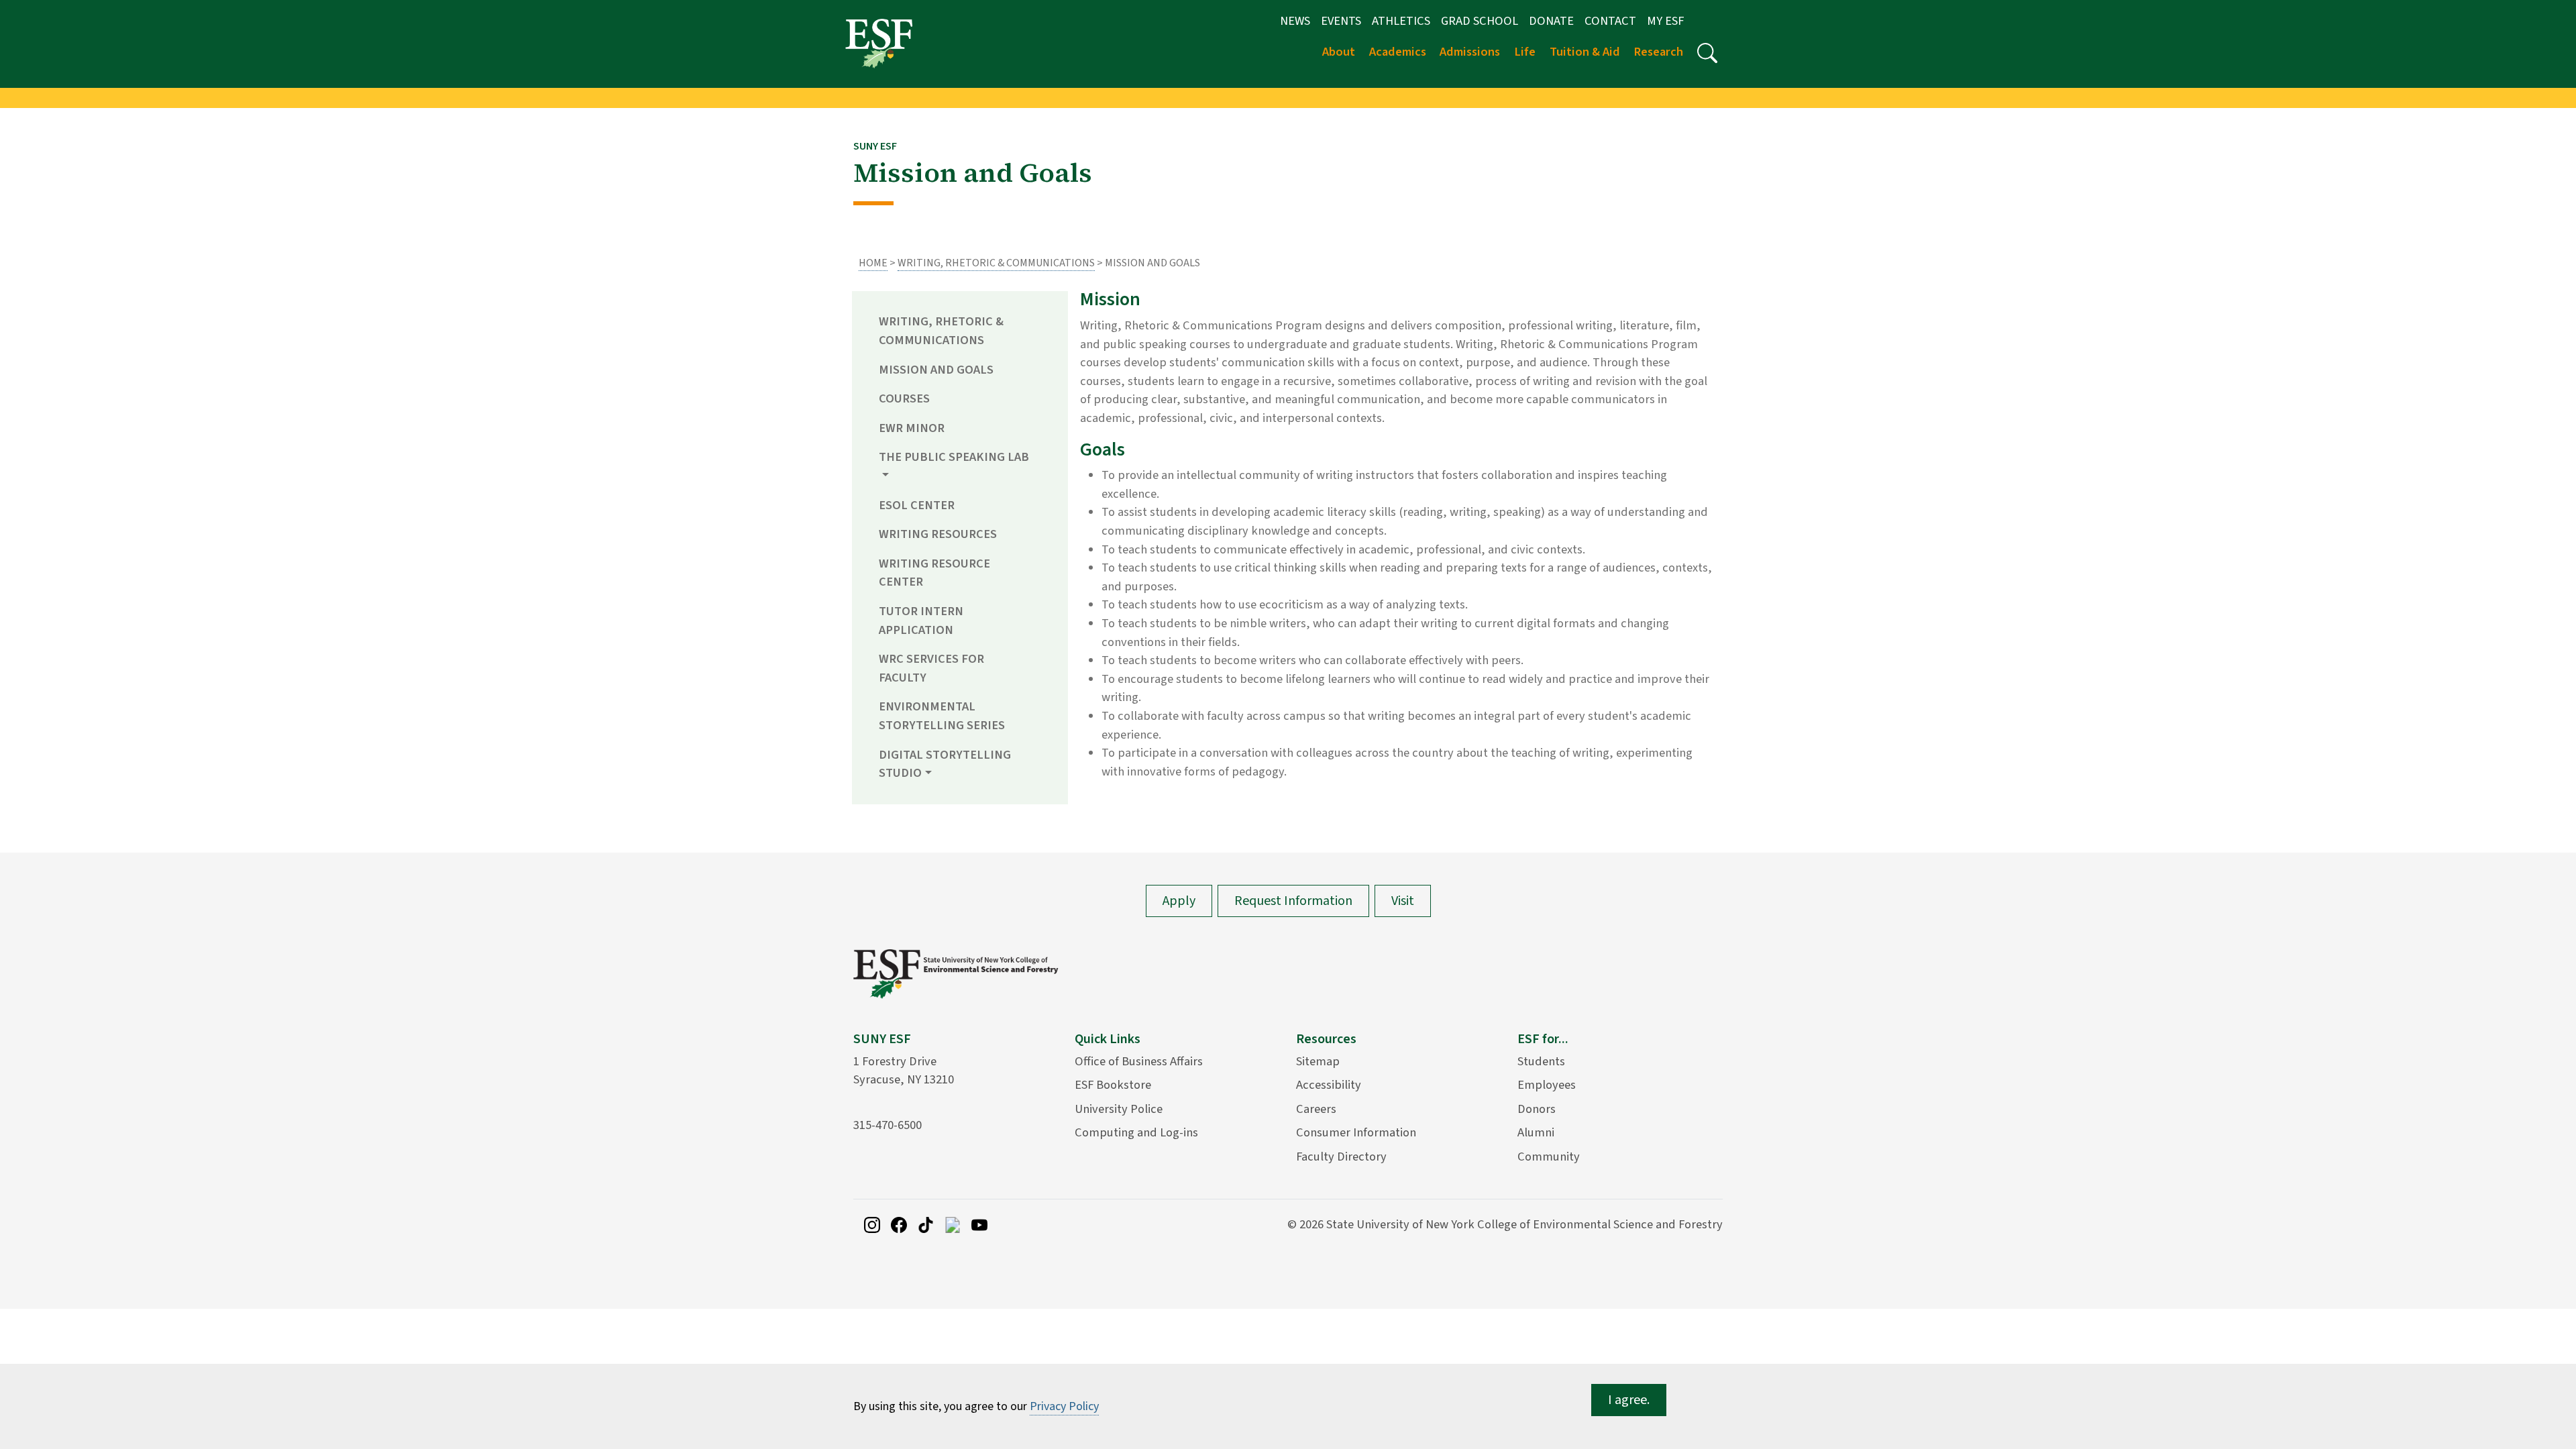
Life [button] (1525, 52)
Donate (1551, 21)
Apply (1179, 901)
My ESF (1665, 21)
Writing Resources (938, 534)
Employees (1547, 1085)
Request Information (1293, 901)
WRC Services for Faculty (931, 668)
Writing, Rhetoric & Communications (996, 263)
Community (1549, 1157)
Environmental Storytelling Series (942, 716)
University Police (1119, 1109)
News (1295, 21)
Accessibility (1329, 1085)
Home (873, 263)
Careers (1316, 1109)
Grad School (1480, 21)
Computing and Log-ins (1136, 1132)
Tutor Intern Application (921, 621)
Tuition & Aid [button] (1585, 52)
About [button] (1339, 52)
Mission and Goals (936, 370)
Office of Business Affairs (1139, 1061)
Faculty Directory (1341, 1157)
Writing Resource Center (934, 573)
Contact (1610, 21)
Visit (1403, 901)
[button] (1707, 53)
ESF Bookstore (1113, 1085)
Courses (904, 398)
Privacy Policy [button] (1064, 1406)
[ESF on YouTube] (979, 1224)
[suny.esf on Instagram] (872, 1224)
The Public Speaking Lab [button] (954, 457)
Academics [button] (1398, 52)
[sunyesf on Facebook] (899, 1224)
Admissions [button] (1470, 52)
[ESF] (879, 43)
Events (1341, 21)
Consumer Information (1356, 1132)
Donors (1537, 1109)
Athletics (1401, 21)
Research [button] (1658, 52)
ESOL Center (917, 505)
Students (1541, 1061)
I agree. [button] (1629, 1400)
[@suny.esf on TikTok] (926, 1224)
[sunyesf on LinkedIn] (953, 1224)
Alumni (1536, 1132)
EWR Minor (912, 428)
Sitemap (1318, 1061)
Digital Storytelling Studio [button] (945, 764)
